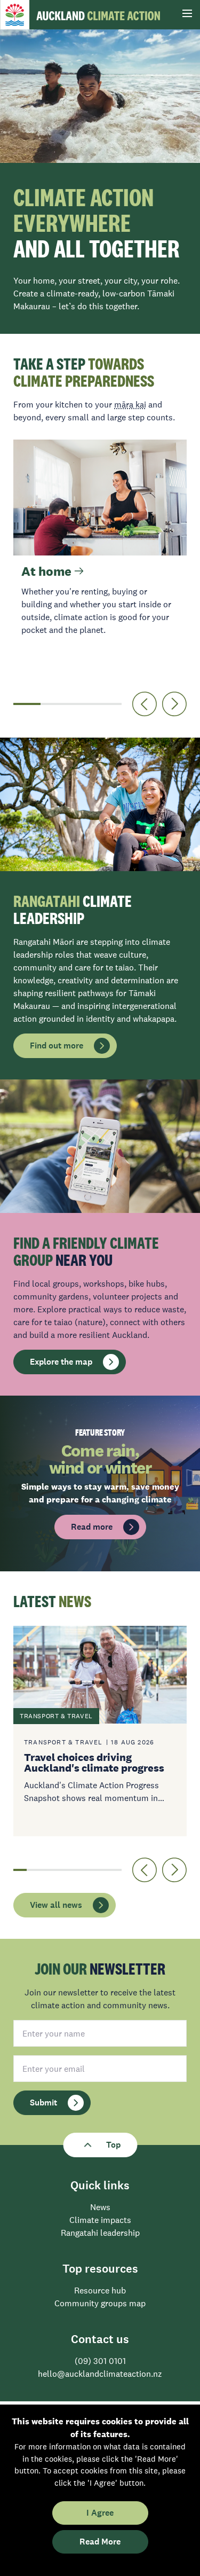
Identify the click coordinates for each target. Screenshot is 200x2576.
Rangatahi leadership (100, 2233)
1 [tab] (27, 704)
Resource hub (100, 2290)
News (100, 2207)
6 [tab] (88, 1870)
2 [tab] (54, 704)
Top (113, 2145)
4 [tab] (108, 704)
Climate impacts (100, 2220)
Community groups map (100, 2303)
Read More (100, 2542)
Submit (43, 2103)
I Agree (100, 2513)
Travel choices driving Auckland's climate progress (94, 1763)
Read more (92, 1527)
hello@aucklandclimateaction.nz (100, 2374)
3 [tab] (81, 704)
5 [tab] (74, 1870)
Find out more (57, 1046)
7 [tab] (101, 1870)
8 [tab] (115, 1870)
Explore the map (61, 1362)
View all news (56, 1905)
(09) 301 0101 (100, 2361)
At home (48, 571)
